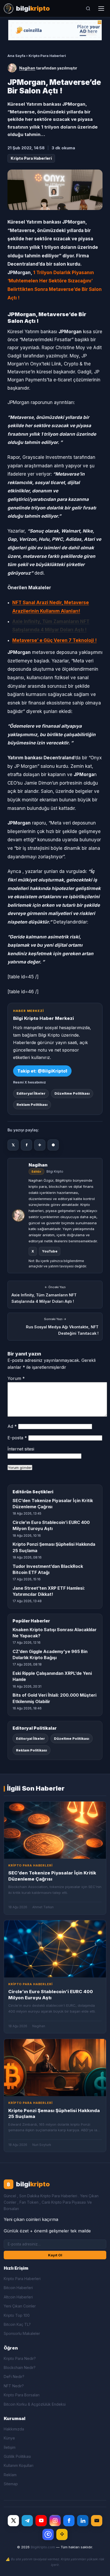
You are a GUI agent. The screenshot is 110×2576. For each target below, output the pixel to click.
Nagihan (27, 68)
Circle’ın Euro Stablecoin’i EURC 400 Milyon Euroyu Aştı (51, 1525)
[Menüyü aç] (101, 9)
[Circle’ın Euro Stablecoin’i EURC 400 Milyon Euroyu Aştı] (55, 1949)
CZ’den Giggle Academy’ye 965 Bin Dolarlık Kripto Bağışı (50, 1654)
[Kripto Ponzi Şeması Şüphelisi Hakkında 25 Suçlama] (55, 2068)
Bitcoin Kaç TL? (17, 2324)
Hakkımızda (14, 2429)
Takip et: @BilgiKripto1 (42, 1071)
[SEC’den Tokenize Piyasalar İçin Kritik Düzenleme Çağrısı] (55, 1830)
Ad (12, 1426)
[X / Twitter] (13, 2521)
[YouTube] (41, 2521)
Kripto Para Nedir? (20, 2358)
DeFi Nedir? (14, 2377)
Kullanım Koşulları (19, 2465)
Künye (9, 2438)
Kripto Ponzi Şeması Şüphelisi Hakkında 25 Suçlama (54, 1547)
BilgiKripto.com (43, 2547)
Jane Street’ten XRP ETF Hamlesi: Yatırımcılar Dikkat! (49, 1591)
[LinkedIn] (83, 2521)
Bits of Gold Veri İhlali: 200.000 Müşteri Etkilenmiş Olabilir (54, 1698)
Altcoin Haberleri (18, 2297)
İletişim (10, 2447)
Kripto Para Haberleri (47, 56)
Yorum (16, 1378)
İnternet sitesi (21, 1449)
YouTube (50, 1251)
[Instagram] (55, 2521)
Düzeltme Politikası (72, 1093)
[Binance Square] (62, 2534)
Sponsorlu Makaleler (22, 2333)
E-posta (17, 1438)
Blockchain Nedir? (20, 2367)
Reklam (10, 2475)
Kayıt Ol (55, 2255)
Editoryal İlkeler (31, 1093)
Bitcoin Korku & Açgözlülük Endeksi (35, 2404)
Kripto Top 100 (17, 2315)
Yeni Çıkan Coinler (20, 2306)
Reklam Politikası (32, 1105)
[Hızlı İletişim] (97, 2521)
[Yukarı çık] (98, 2566)
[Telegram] (27, 2521)
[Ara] (88, 9)
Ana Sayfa (16, 56)
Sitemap (11, 2484)
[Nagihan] (12, 68)
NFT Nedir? (14, 2386)
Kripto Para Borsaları (22, 2395)
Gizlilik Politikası (17, 2456)
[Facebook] (69, 2521)
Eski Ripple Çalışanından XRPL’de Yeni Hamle (52, 1676)
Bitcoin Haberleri (18, 2288)
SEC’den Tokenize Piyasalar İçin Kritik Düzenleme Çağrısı (53, 1504)
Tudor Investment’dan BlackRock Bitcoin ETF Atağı (48, 1569)
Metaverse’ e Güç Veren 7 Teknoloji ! (54, 640)
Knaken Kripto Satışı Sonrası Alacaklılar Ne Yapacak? (55, 1633)
